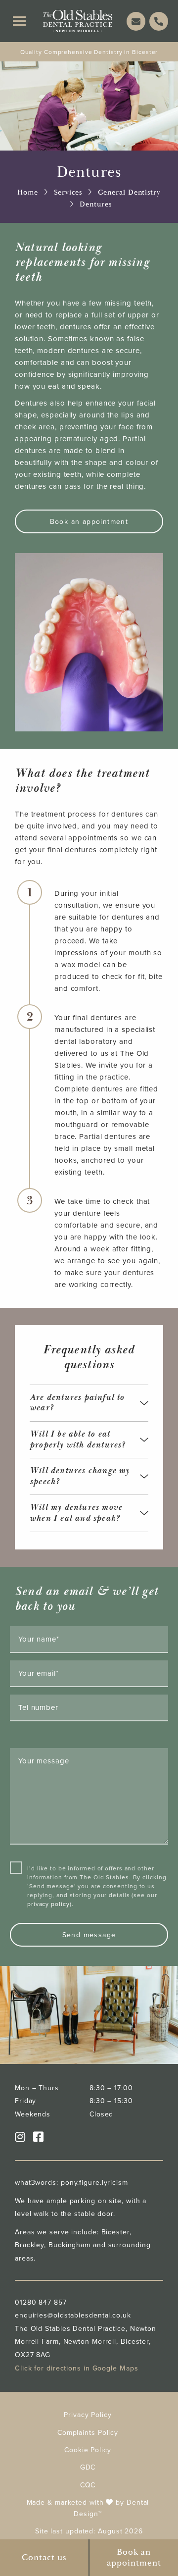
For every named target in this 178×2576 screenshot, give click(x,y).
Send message (89, 1935)
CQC (88, 2485)
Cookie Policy (88, 2450)
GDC (88, 2467)
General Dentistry (129, 192)
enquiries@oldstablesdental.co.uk (73, 2315)
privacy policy (48, 1904)
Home (28, 192)
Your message (44, 1761)
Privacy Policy (88, 2415)
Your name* (39, 1639)
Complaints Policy (88, 2432)
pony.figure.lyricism (94, 2182)
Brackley (29, 2245)
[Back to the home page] (78, 21)
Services (68, 192)
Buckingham (69, 2245)
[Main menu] (19, 21)
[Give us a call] (159, 21)
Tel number (38, 1707)
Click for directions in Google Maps (77, 2368)
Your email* (39, 1673)
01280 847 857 (41, 2302)
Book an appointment (89, 521)
